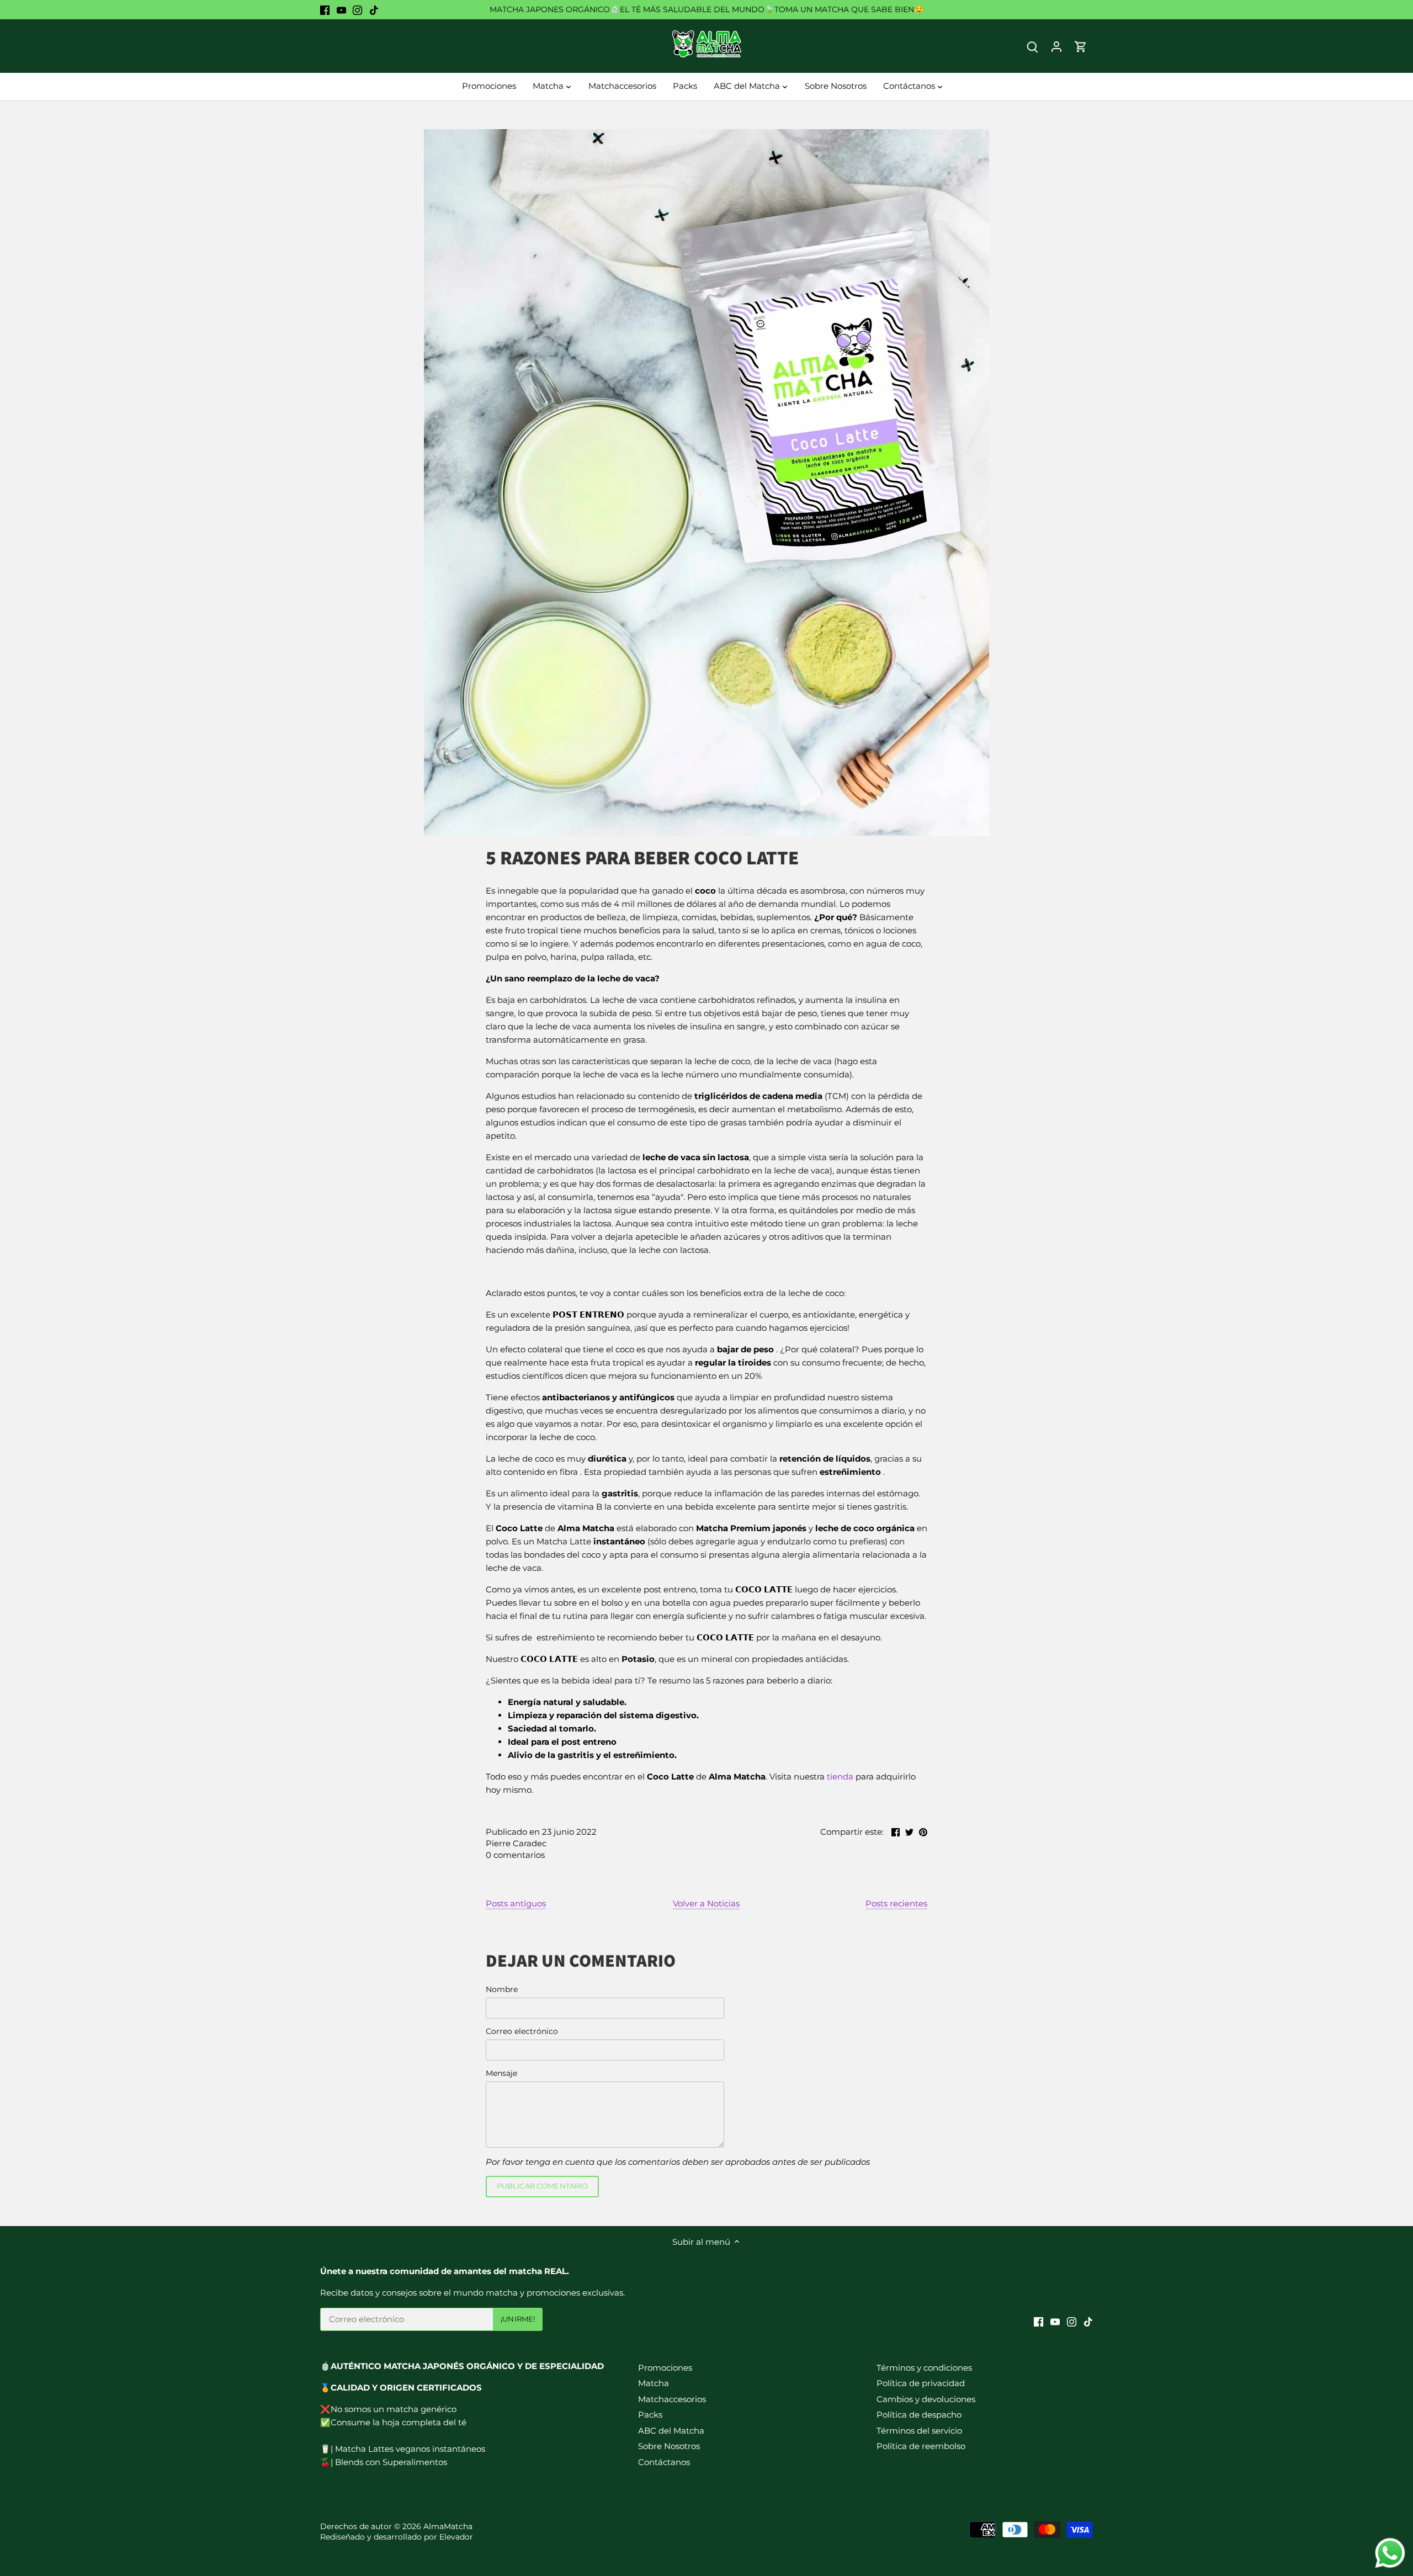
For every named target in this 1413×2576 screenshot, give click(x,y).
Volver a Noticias (706, 1903)
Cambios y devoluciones (926, 2399)
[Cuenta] (1056, 46)
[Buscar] (1032, 46)
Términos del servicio (919, 2431)
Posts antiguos (516, 1903)
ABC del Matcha (671, 2431)
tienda (840, 1776)
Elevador (456, 2537)
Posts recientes (896, 1903)
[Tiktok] (374, 10)
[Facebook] (325, 10)
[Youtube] (341, 10)
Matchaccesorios (672, 2399)
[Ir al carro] (1081, 46)
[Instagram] (357, 10)
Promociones (665, 2368)
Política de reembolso (921, 2446)
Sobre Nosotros (669, 2446)
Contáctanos (664, 2462)
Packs (650, 2415)
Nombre (502, 1989)
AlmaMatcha (448, 2526)
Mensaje (501, 2073)
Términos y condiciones (924, 2368)
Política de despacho (919, 2415)
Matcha (654, 2383)
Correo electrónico (522, 2031)
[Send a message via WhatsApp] (1390, 2553)
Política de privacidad (921, 2383)
